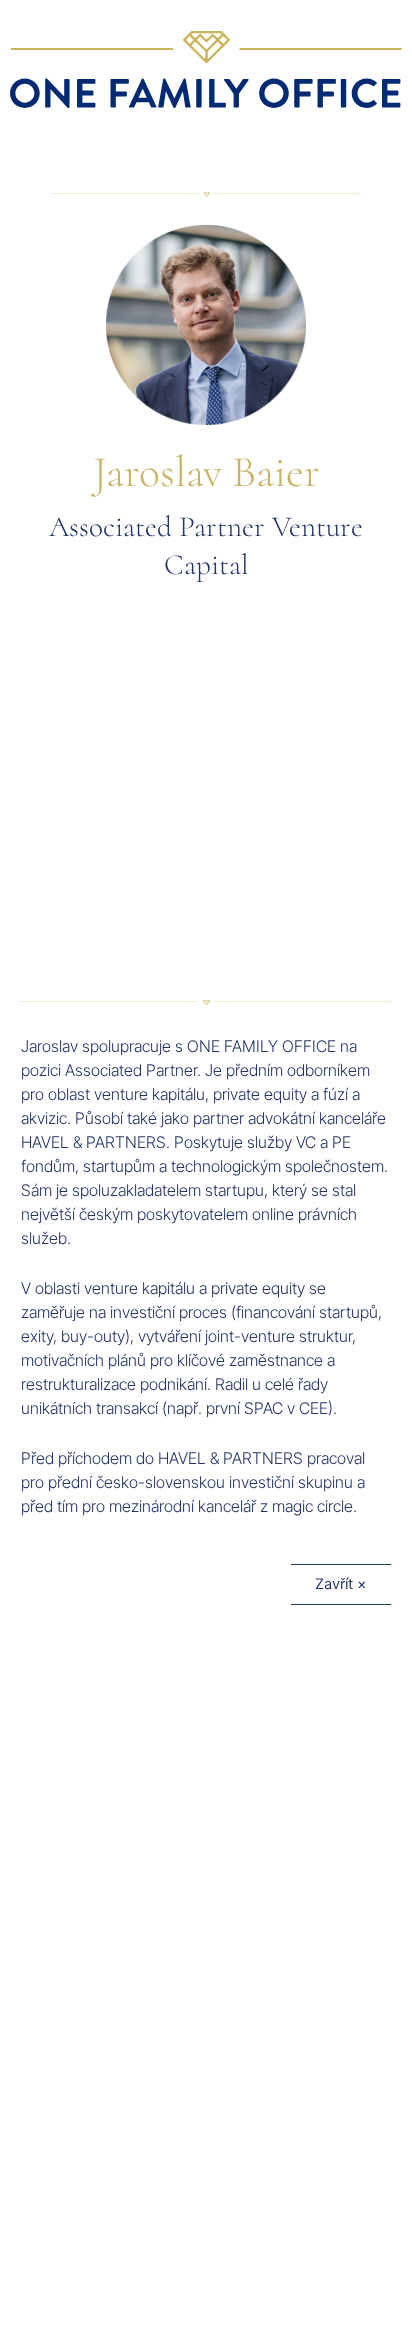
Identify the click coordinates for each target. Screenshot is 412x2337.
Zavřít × (341, 1584)
